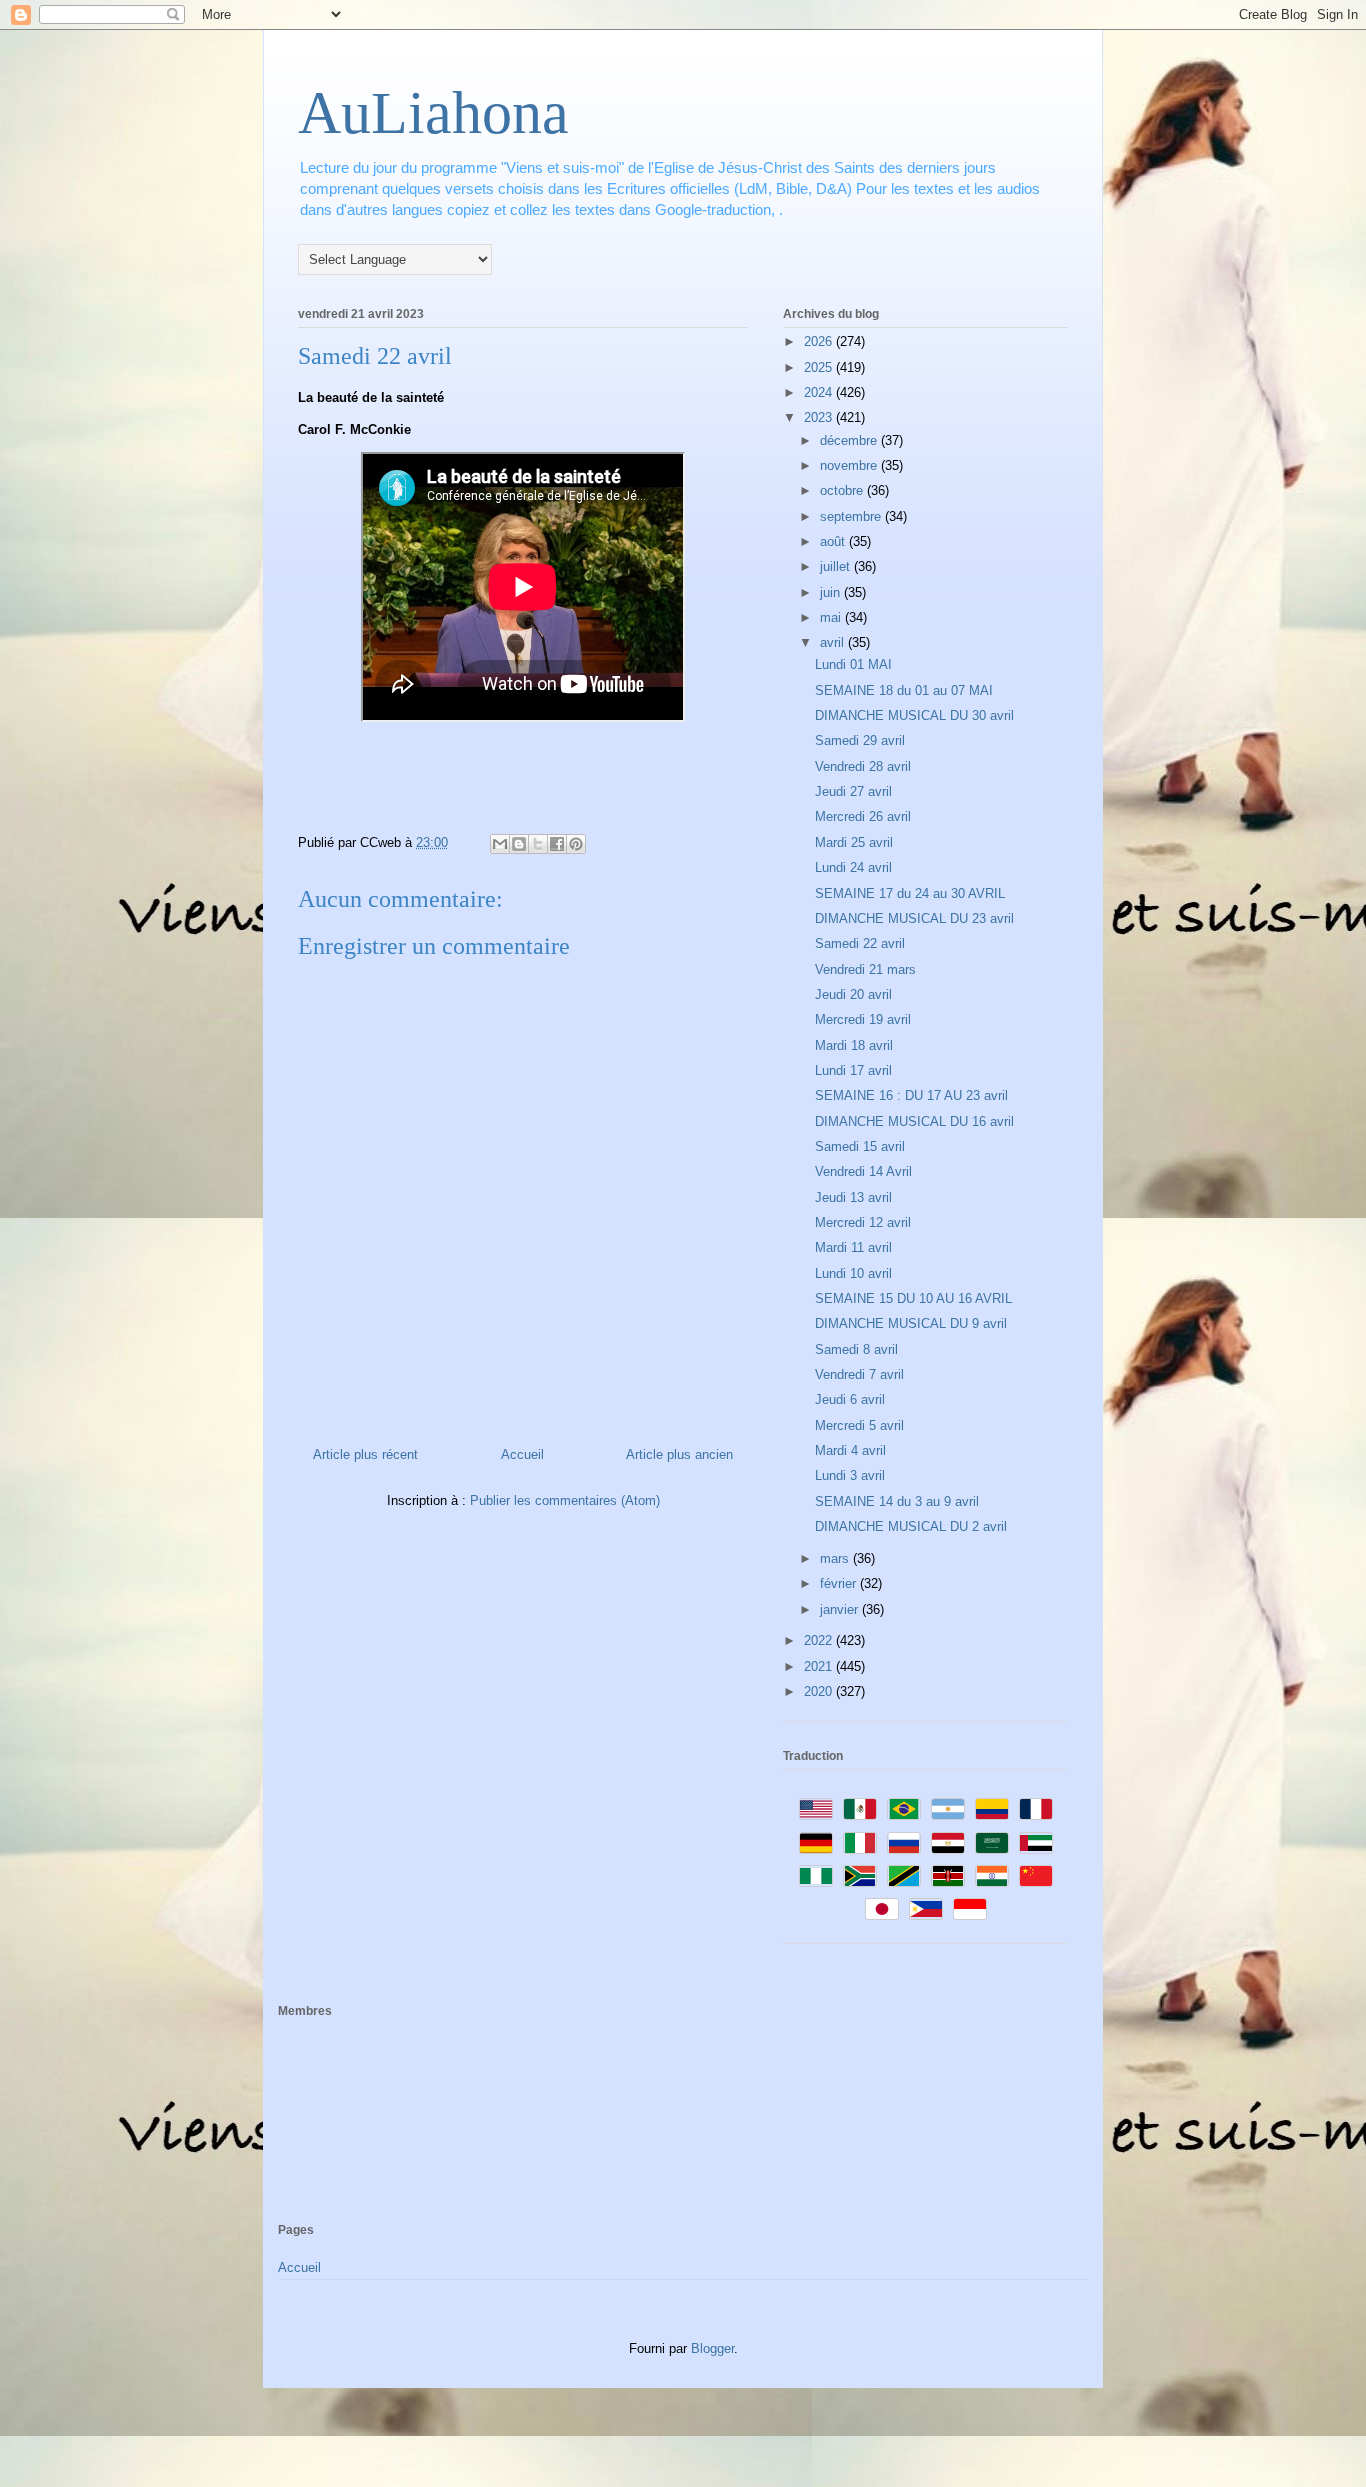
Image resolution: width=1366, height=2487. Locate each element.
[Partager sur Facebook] (557, 844)
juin (832, 592)
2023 (820, 417)
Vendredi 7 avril (859, 1374)
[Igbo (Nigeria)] (816, 1876)
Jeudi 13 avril (853, 1197)
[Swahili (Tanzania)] (904, 1876)
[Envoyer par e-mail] (500, 844)
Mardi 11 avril (853, 1247)
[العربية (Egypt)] (948, 1843)
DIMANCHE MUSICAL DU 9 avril (911, 1323)
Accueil (522, 1454)
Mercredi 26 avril (863, 816)
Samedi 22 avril (860, 943)
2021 (820, 1666)
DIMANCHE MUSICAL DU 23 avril (914, 918)
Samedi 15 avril (860, 1146)
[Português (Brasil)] (904, 1809)
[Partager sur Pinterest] (576, 844)
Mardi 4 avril (850, 1450)
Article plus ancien (679, 1454)
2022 (820, 1640)
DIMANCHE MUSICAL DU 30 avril (914, 715)
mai (832, 617)
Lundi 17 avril (853, 1070)
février (840, 1583)
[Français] (1036, 1809)
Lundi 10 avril (853, 1273)
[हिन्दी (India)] (992, 1876)
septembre (852, 516)
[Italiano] (860, 1843)
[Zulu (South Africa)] (860, 1876)
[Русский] (904, 1843)
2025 (820, 367)
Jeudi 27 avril (853, 791)
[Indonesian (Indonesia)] (970, 1909)
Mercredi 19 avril (863, 1019)
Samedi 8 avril (856, 1349)
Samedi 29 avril (860, 740)
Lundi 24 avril (853, 867)
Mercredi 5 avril (859, 1425)
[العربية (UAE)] (1036, 1843)
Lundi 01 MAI (853, 664)
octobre (843, 490)
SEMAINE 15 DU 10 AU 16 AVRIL (913, 1298)
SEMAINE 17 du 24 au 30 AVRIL (910, 893)
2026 (820, 341)
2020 (820, 1691)
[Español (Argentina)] (948, 1809)
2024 (820, 392)
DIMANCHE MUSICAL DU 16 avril (914, 1121)
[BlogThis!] (519, 844)
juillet (837, 566)
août (834, 541)
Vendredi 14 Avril (863, 1171)
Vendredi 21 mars (865, 969)
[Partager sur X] (538, 844)
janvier (841, 1609)
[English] (816, 1809)
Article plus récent (365, 1454)
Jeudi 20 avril (853, 994)
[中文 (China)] (1036, 1876)
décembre (850, 440)
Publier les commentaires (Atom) (565, 1500)
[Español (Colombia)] (992, 1809)
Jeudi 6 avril (850, 1399)
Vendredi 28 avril (863, 766)
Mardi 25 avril (854, 842)
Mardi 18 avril (854, 1045)
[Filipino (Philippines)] (926, 1909)
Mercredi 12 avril (863, 1222)
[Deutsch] (816, 1843)
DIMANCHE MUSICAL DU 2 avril (911, 1526)
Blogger (712, 2348)
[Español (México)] (860, 1809)
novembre (850, 465)
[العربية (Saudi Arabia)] (992, 1843)
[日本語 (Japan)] (882, 1909)
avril (834, 642)
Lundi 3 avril (850, 1475)
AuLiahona (433, 113)
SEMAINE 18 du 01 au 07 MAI (904, 690)
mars (836, 1558)
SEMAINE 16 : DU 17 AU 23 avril (911, 1095)
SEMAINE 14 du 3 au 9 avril (897, 1501)
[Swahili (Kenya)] (948, 1876)
